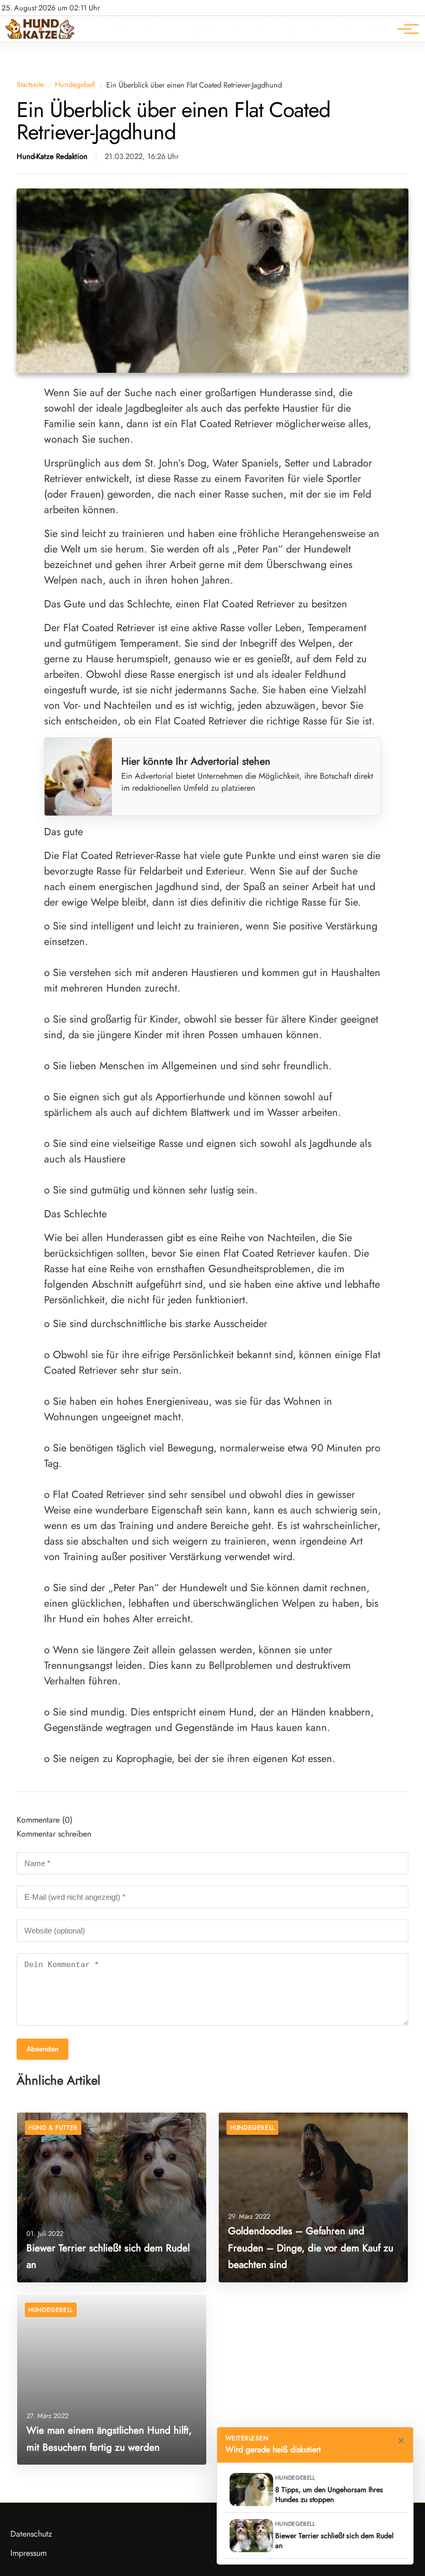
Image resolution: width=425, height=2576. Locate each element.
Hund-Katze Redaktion (52, 157)
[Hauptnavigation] (404, 29)
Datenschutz (31, 2534)
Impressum (29, 2553)
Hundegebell (75, 85)
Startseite (30, 85)
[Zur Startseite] (40, 37)
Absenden (42, 2049)
